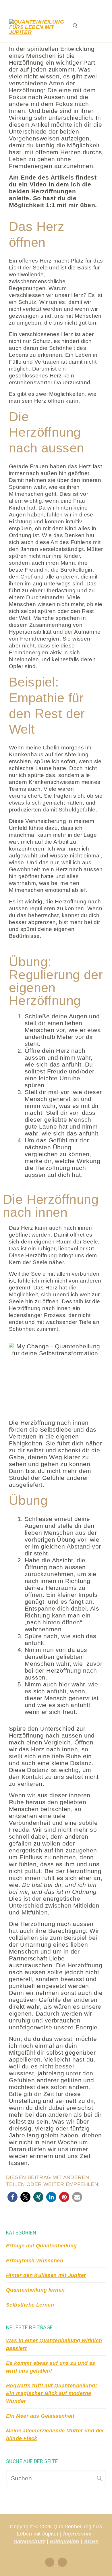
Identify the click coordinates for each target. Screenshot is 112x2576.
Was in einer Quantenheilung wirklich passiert (54, 2344)
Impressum (78, 2534)
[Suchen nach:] (56, 2478)
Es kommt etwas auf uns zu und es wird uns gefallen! (51, 2367)
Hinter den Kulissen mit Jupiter (46, 2275)
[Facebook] (50, 2562)
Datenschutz (29, 2542)
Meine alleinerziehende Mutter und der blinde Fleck (55, 2435)
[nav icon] (95, 27)
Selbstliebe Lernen (30, 2305)
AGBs (91, 2542)
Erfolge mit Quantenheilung (41, 2246)
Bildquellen (64, 2542)
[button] (12, 2197)
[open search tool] (75, 27)
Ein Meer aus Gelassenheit (40, 2416)
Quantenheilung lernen (35, 2290)
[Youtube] (62, 2562)
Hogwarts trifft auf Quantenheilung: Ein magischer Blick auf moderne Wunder (52, 2393)
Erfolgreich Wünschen (35, 2261)
